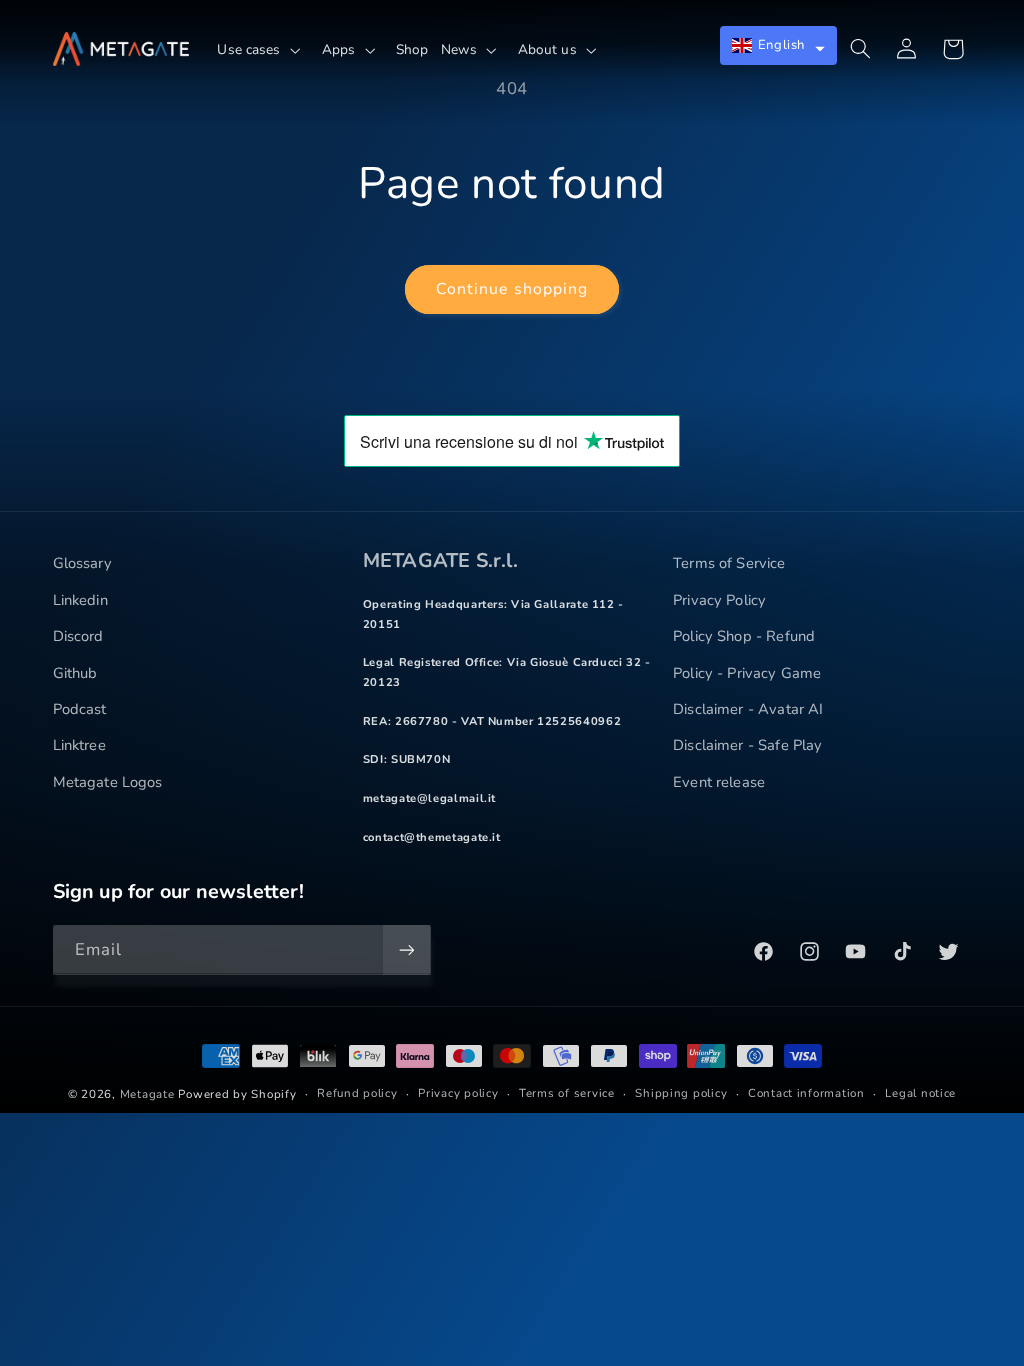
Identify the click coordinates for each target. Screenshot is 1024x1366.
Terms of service (567, 1093)
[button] (263, 50)
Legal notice (920, 1093)
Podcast (80, 709)
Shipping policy (681, 1093)
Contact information (806, 1093)
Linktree (79, 745)
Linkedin (80, 600)
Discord (78, 636)
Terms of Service (729, 563)
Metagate (147, 1094)
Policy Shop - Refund (744, 636)
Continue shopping (512, 289)
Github (75, 673)
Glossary (82, 563)
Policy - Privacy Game (747, 673)
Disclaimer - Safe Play (747, 745)
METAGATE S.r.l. (440, 560)
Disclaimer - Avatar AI (748, 709)
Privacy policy (458, 1093)
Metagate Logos (108, 782)
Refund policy (357, 1093)
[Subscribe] (406, 949)
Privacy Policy (719, 600)
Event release (719, 782)
